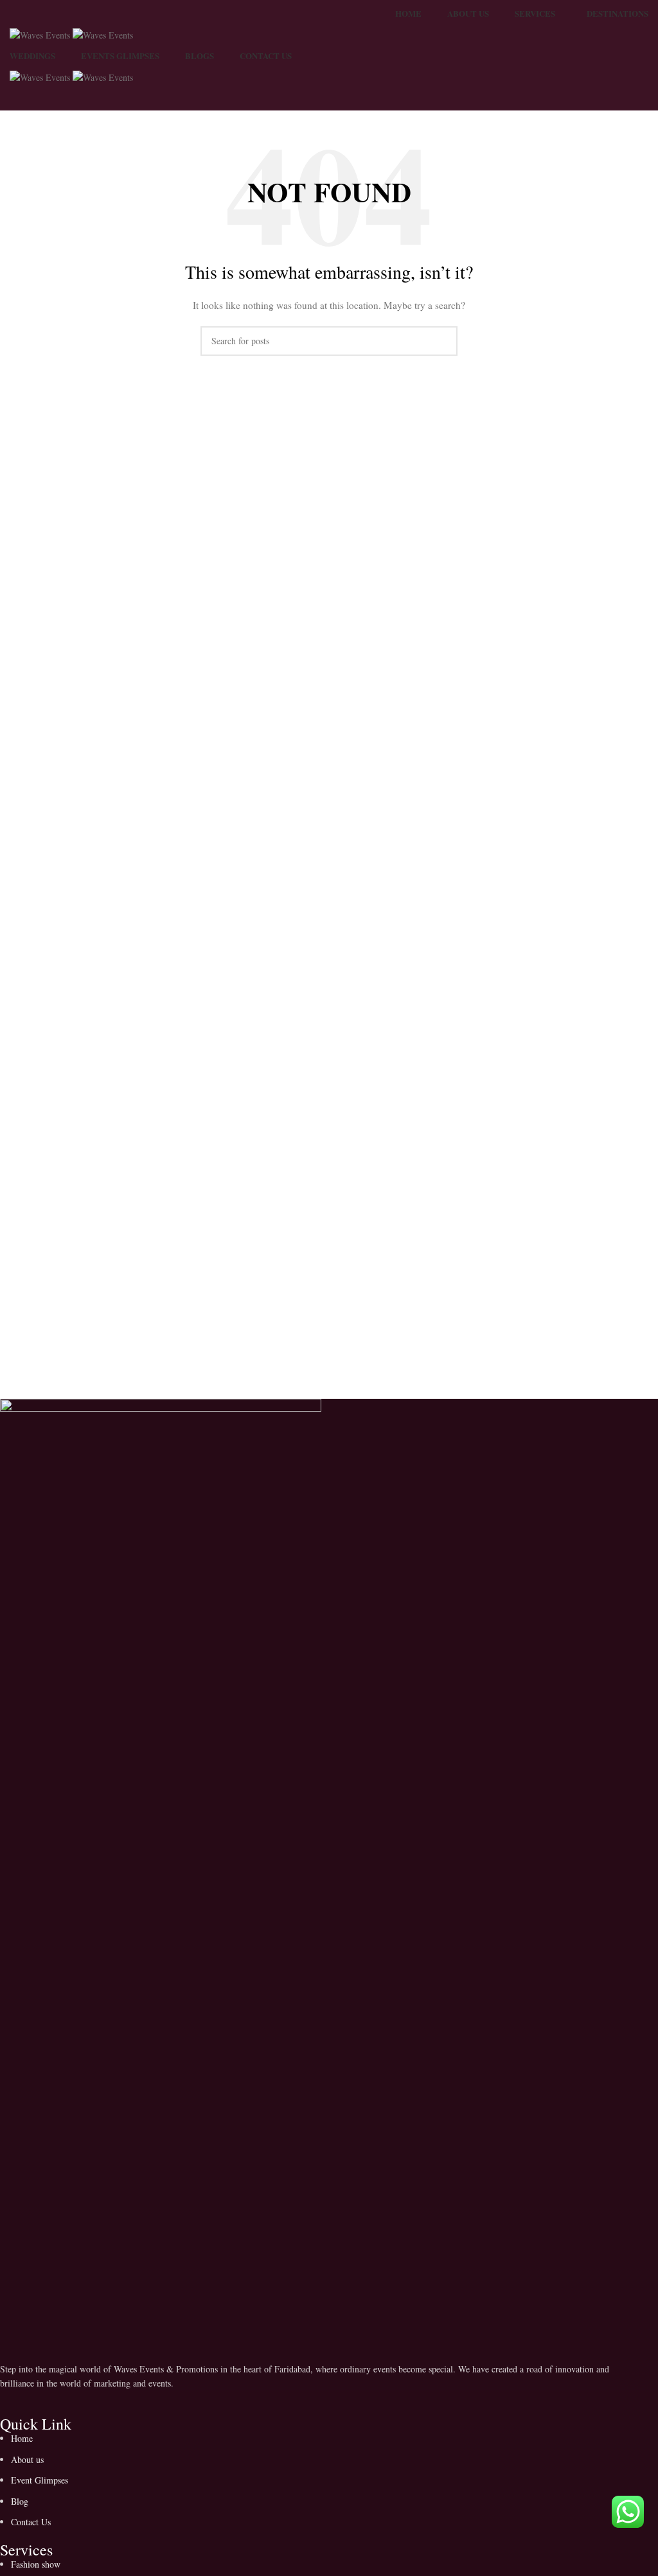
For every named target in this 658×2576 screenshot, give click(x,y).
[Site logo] (41, 34)
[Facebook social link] (13, 2403)
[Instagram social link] (77, 2403)
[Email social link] (45, 2403)
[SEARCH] (443, 341)
